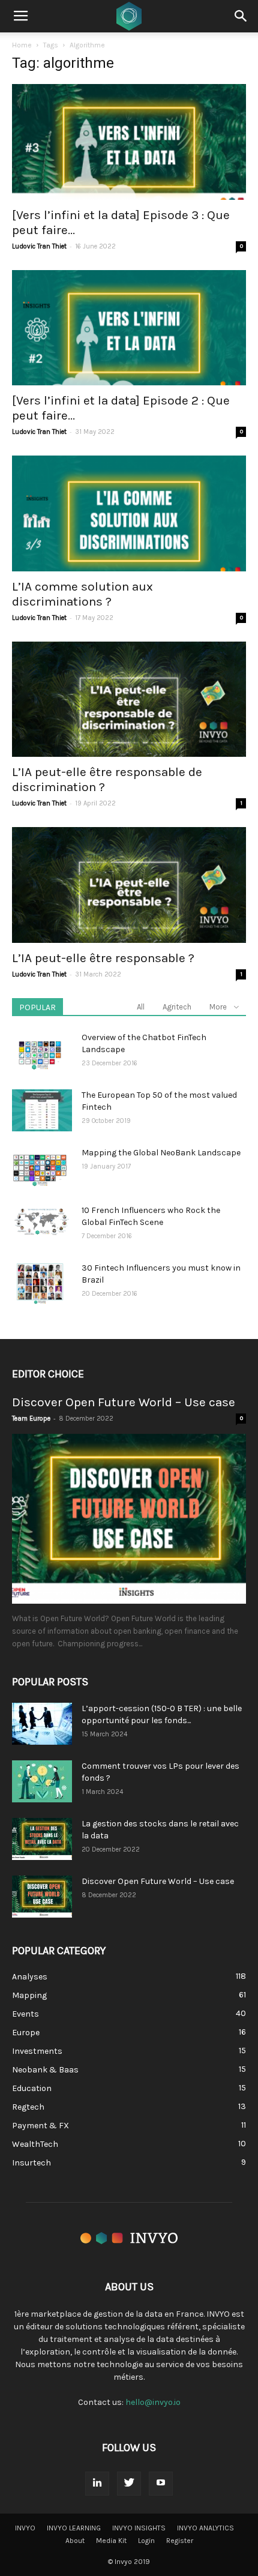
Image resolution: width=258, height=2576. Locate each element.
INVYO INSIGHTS (139, 2528)
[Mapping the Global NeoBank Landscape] (40, 1168)
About (75, 2541)
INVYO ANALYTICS (205, 2528)
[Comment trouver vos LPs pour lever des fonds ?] (42, 1781)
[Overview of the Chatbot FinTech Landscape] (40, 1053)
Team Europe (31, 1419)
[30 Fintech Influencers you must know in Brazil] (40, 1283)
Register (180, 2541)
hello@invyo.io (153, 2402)
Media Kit (111, 2541)
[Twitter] (129, 2484)
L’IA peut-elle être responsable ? (103, 958)
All (141, 1007)
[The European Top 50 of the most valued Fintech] (42, 1110)
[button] (241, 16)
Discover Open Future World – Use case (124, 1402)
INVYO (25, 2528)
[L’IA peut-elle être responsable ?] (129, 885)
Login (146, 2541)
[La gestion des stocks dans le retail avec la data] (42, 1839)
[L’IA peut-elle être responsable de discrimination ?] (129, 700)
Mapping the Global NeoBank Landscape (161, 1153)
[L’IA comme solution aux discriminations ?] (129, 513)
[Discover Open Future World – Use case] (129, 1519)
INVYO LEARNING (74, 2528)
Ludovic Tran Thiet (39, 246)
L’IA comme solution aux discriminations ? (82, 594)
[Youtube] (161, 2484)
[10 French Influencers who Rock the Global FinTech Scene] (42, 1221)
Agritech (177, 1007)
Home (22, 45)
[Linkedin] (97, 2484)
